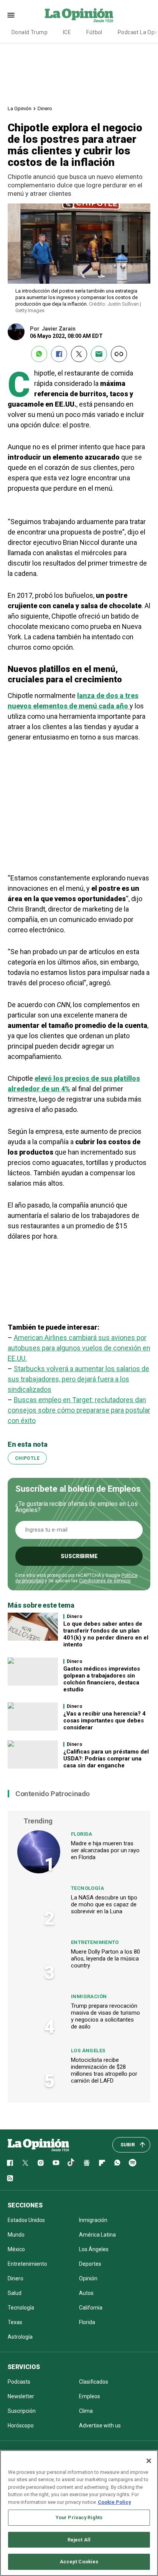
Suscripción (22, 2411)
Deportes (90, 2264)
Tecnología (87, 1888)
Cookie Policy (114, 2502)
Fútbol (94, 32)
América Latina (97, 2235)
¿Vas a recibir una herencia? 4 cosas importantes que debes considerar (105, 1721)
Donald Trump (30, 32)
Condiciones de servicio (105, 1581)
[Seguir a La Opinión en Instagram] (41, 2163)
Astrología (20, 2337)
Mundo (16, 2235)
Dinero (45, 108)
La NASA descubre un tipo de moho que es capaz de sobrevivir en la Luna (104, 1904)
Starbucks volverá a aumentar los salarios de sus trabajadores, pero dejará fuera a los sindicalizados (78, 1379)
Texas (15, 2322)
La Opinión (20, 108)
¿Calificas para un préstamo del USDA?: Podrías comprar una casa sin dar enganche (106, 1759)
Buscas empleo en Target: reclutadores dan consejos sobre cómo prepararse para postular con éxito (79, 1410)
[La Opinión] (79, 15)
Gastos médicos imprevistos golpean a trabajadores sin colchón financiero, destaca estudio (102, 1679)
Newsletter (21, 2396)
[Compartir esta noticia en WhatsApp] (39, 354)
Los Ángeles (88, 2051)
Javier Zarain (59, 329)
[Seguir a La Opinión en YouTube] (56, 2163)
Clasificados (94, 2382)
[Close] (149, 2461)
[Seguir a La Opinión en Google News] (87, 2163)
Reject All (79, 2540)
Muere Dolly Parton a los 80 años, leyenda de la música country (105, 1959)
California (91, 2308)
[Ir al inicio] (38, 2145)
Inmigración (89, 1996)
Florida (82, 1834)
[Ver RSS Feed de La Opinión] (10, 2178)
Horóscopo (21, 2425)
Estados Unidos (26, 2220)
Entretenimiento (95, 1942)
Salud (15, 2293)
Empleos (90, 2396)
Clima (86, 2411)
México (16, 2249)
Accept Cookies (79, 2562)
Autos (86, 2293)
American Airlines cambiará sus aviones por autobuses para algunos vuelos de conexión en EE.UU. (79, 1348)
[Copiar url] (119, 354)
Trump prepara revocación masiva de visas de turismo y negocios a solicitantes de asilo (105, 2016)
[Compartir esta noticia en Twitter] (79, 354)
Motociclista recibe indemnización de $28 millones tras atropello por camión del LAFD (104, 2070)
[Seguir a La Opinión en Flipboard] (102, 2163)
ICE (67, 32)
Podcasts (19, 2382)
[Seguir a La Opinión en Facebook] (10, 2163)
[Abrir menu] (11, 15)
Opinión (88, 2278)
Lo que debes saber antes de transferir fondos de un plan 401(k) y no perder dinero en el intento (106, 1634)
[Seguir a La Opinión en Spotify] (133, 2163)
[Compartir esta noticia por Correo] (99, 354)
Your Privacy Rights (79, 2517)
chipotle (27, 1458)
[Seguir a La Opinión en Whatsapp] (117, 2163)
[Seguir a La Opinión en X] (25, 2163)
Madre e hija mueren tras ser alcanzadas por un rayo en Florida (105, 1850)
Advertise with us (100, 2425)
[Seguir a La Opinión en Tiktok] (71, 2163)
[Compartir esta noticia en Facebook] (59, 354)
